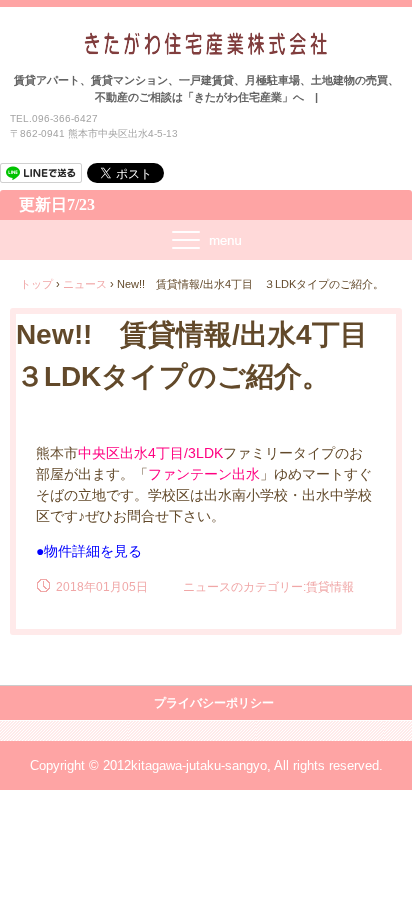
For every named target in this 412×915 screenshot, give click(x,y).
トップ (36, 284)
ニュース (85, 284)
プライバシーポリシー (214, 703)
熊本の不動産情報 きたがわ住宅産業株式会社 (206, 51)
